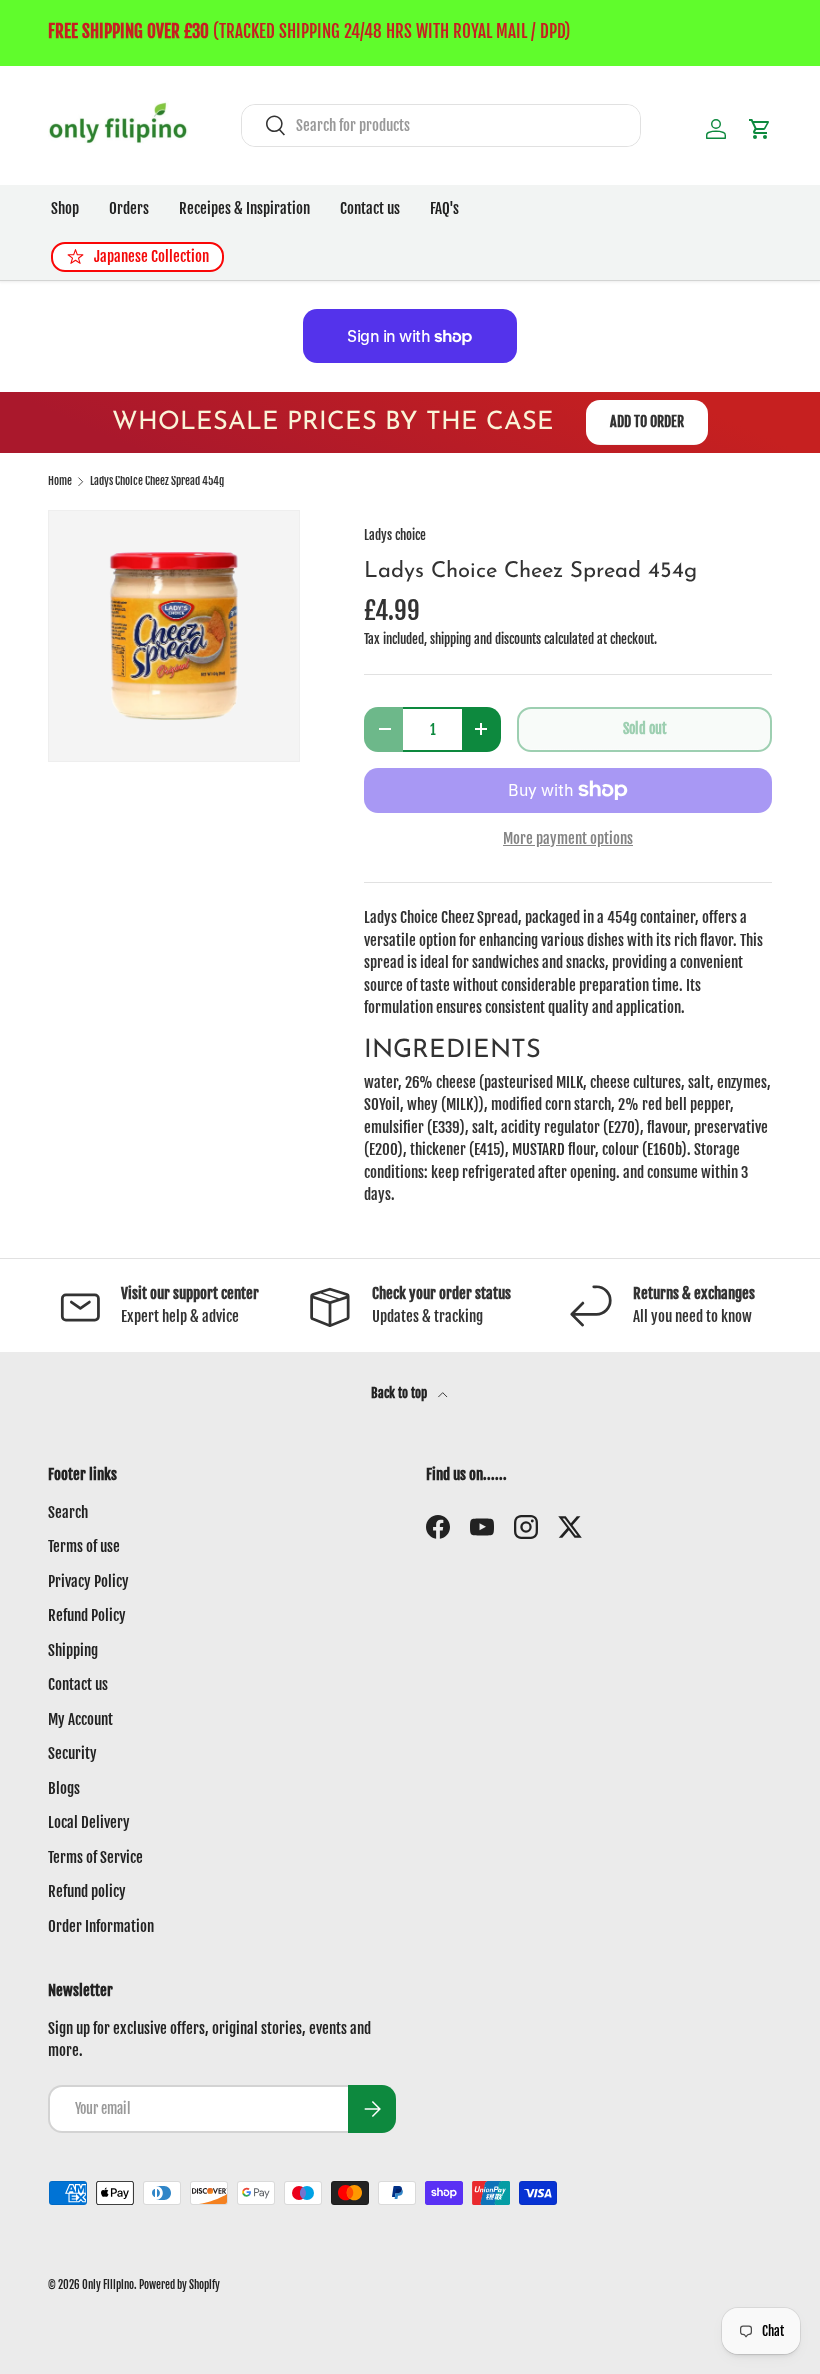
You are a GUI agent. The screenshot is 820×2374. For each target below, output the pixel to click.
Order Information (101, 1926)
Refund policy (87, 1891)
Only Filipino (108, 2285)
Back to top (400, 1393)
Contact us (370, 208)
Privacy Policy (88, 1581)
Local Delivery (89, 1822)
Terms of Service (95, 1857)
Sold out (645, 728)
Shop (65, 208)
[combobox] (441, 125)
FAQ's (444, 208)
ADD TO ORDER (647, 421)
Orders (129, 208)
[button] (760, 129)
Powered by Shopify (179, 2285)
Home (60, 481)
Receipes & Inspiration (244, 208)
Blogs (64, 1788)
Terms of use (84, 1546)
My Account (80, 1719)
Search (68, 1512)
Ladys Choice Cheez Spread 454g (157, 481)
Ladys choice (395, 535)
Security (72, 1753)
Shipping (73, 1650)
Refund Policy (87, 1615)
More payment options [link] (568, 838)
